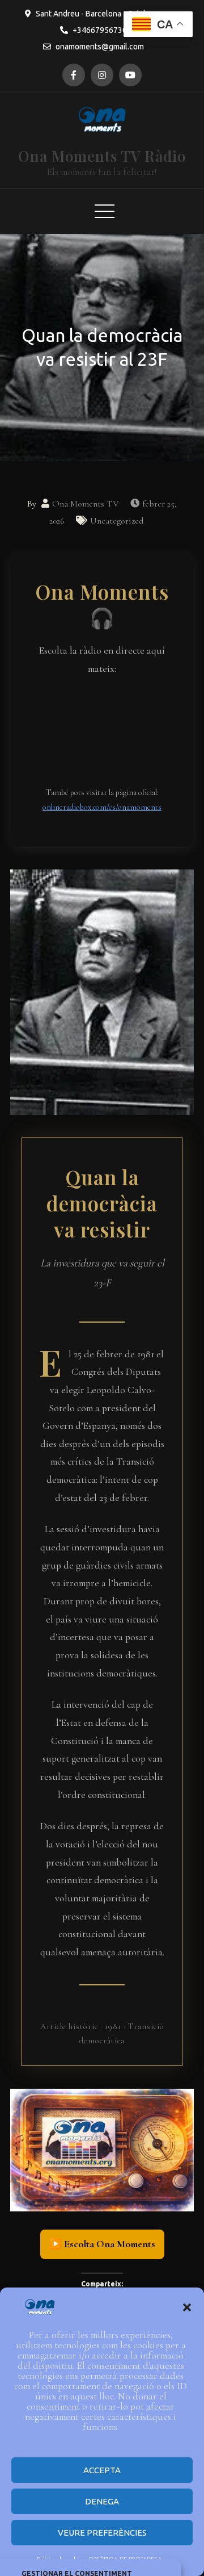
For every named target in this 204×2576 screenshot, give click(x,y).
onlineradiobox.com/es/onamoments (102, 807)
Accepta (102, 2470)
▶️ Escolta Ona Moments (102, 2244)
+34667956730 (100, 30)
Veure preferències (102, 2533)
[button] (187, 2307)
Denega (102, 2501)
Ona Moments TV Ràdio (102, 156)
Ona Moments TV (86, 504)
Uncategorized (117, 521)
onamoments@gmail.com (100, 47)
